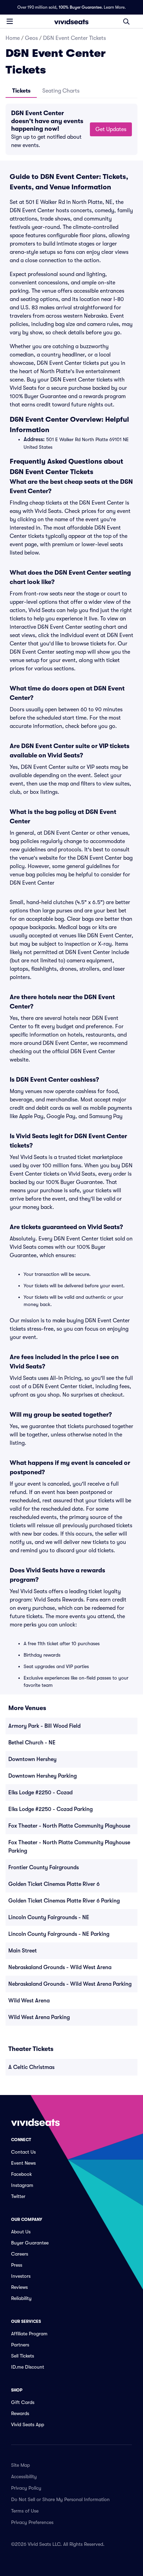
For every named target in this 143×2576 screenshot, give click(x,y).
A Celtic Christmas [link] (31, 2067)
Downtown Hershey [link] (32, 1759)
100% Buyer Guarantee (80, 7)
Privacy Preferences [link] (32, 2522)
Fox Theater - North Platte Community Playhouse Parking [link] (69, 1847)
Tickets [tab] (21, 91)
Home (13, 38)
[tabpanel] (71, 129)
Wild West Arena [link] (29, 2001)
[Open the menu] (10, 21)
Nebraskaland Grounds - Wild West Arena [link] (60, 1967)
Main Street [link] (23, 1951)
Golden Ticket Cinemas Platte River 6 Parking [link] (64, 1901)
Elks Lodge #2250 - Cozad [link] (40, 1793)
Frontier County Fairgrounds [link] (44, 1867)
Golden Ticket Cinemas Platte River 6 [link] (54, 1884)
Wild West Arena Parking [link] (39, 2017)
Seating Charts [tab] (61, 91)
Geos (31, 38)
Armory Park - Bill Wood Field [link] (44, 1726)
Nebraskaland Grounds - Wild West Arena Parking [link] (70, 1984)
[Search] (126, 22)
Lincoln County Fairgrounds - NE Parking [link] (59, 1934)
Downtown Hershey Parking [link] (43, 1776)
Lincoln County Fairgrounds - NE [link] (49, 1917)
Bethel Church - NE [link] (32, 1743)
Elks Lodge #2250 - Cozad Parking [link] (51, 1809)
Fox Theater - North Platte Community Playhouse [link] (69, 1826)
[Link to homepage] (71, 22)
